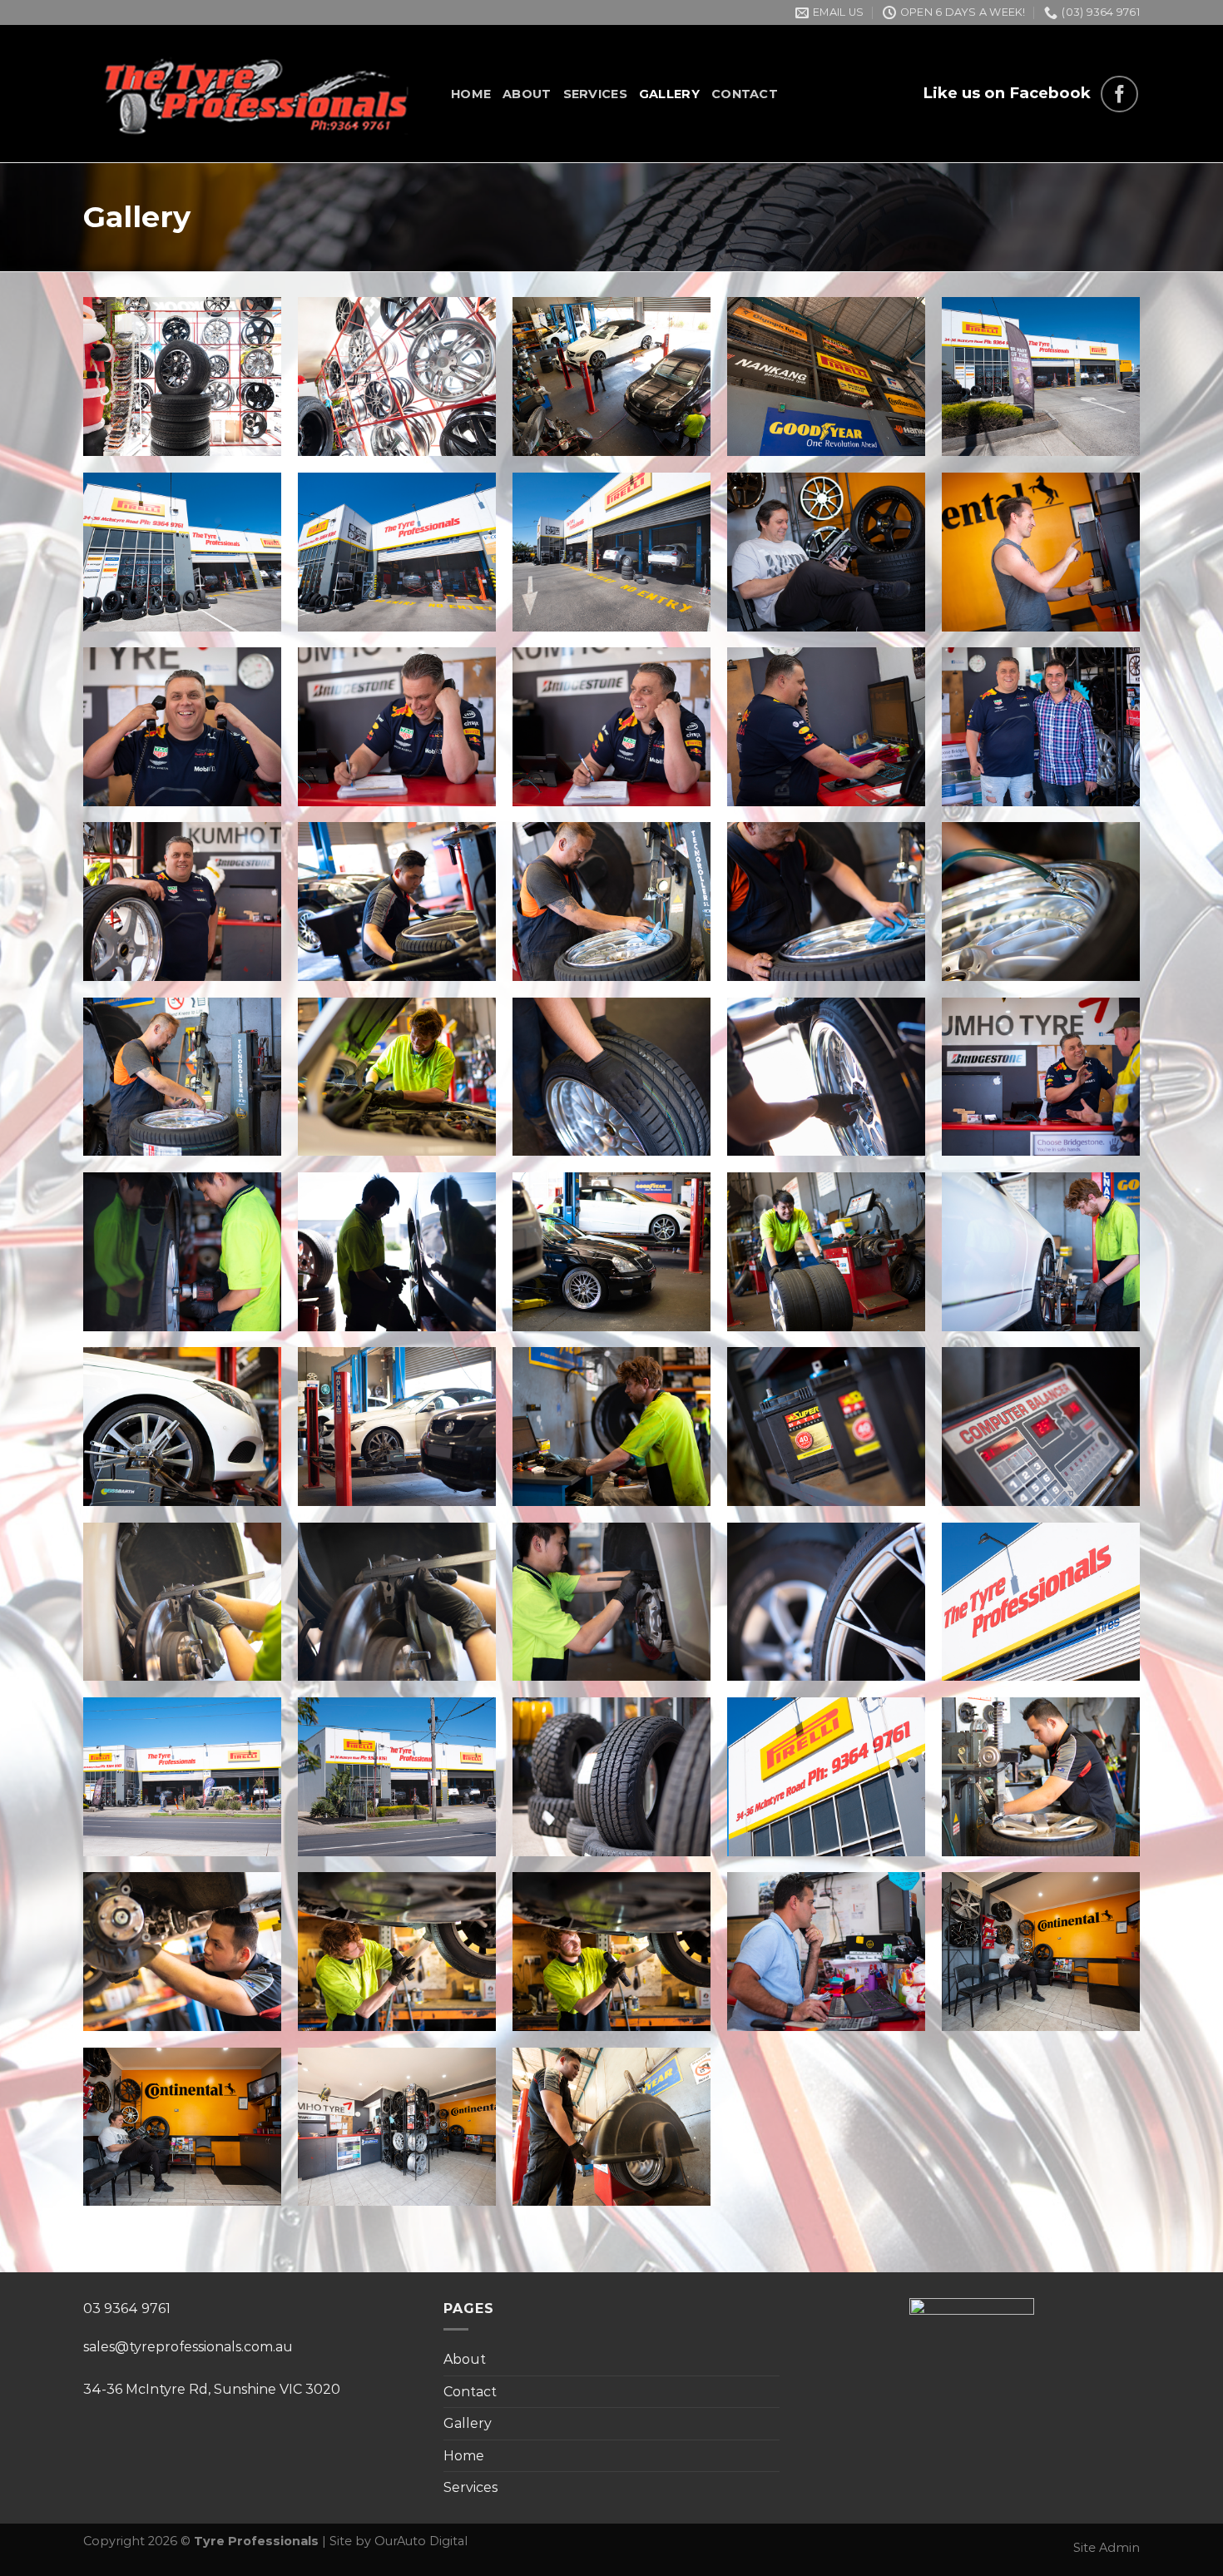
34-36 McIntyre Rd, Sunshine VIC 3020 (212, 2389)
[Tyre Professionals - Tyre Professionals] (255, 94)
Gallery (669, 94)
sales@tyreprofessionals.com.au (188, 2347)
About (527, 94)
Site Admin (1107, 2548)
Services (595, 94)
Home (471, 94)
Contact (745, 94)
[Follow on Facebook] (1119, 94)
